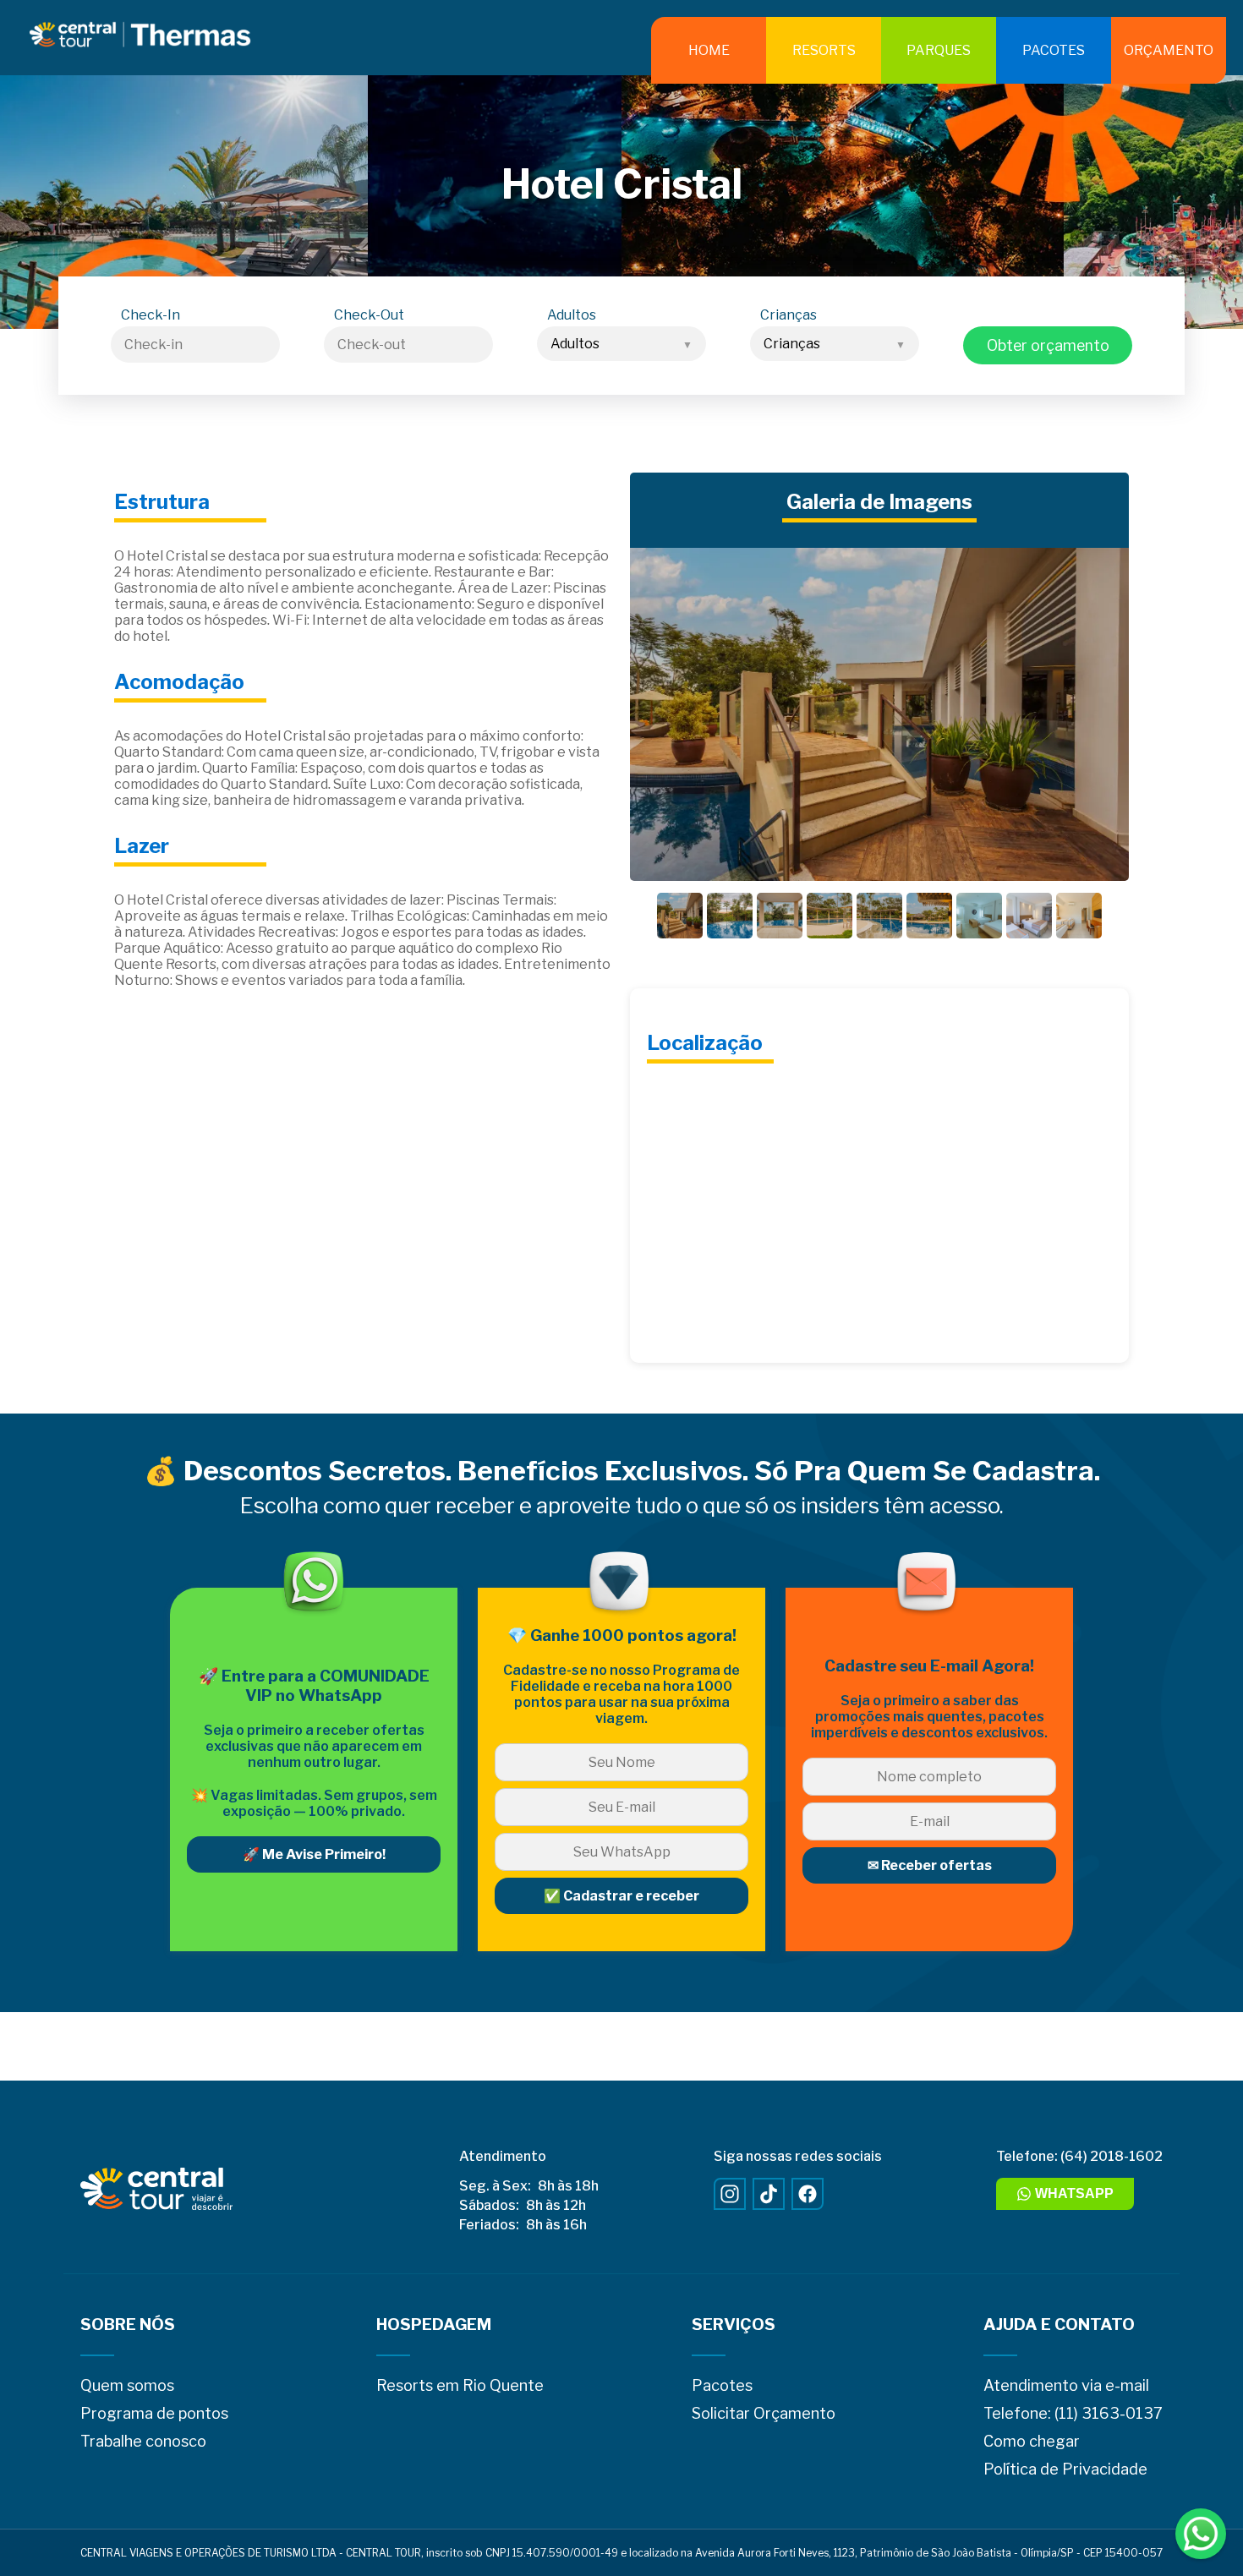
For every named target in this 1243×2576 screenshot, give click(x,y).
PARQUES (939, 50)
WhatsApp (1074, 2193)
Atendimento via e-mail (1066, 2385)
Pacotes (722, 2385)
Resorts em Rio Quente (460, 2385)
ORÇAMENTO (1169, 50)
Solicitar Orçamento (764, 2413)
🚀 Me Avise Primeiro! (314, 1854)
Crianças (789, 315)
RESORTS (824, 50)
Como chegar (1032, 2441)
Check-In (151, 315)
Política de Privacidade (1065, 2469)
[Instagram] (730, 2194)
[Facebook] (808, 2194)
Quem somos (127, 2385)
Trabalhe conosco (143, 2441)
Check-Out (369, 315)
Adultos (572, 315)
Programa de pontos (154, 2413)
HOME (709, 50)
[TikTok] (769, 2194)
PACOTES (1054, 50)
